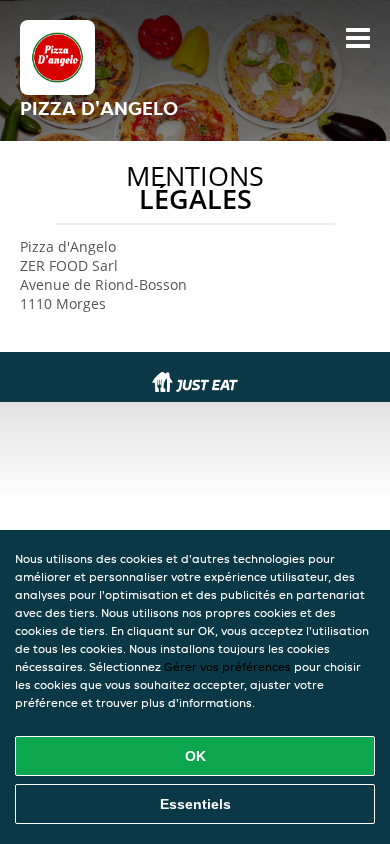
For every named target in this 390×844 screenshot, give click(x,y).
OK (195, 756)
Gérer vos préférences (227, 666)
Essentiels (195, 804)
